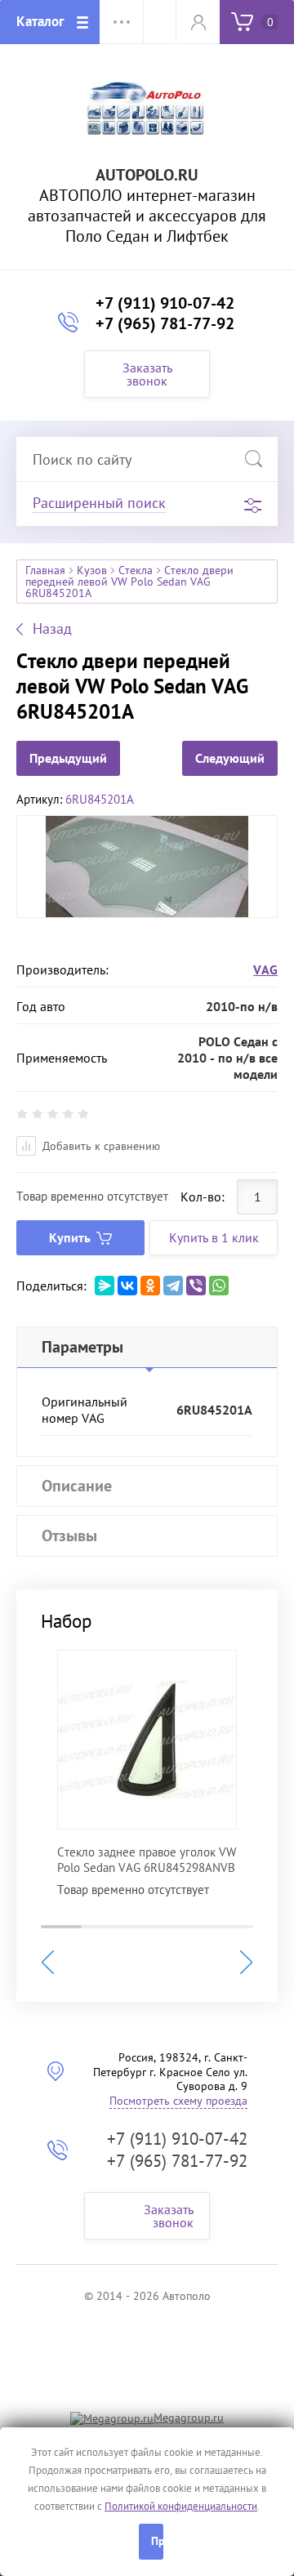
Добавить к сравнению (100, 1146)
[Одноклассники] (150, 1286)
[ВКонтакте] (127, 1286)
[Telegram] (173, 1286)
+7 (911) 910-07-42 (165, 303)
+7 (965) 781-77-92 (165, 323)
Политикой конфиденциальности (181, 2506)
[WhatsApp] (219, 1286)
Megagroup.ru (189, 2418)
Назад (52, 629)
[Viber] (196, 1286)
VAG (265, 969)
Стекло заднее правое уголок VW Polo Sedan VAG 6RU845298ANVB (147, 1860)
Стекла (136, 570)
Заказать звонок (147, 374)
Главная (45, 570)
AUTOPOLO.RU (147, 175)
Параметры (82, 1347)
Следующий (230, 758)
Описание (77, 1486)
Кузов (92, 570)
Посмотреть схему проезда (178, 2101)
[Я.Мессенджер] (105, 1286)
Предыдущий (68, 758)
